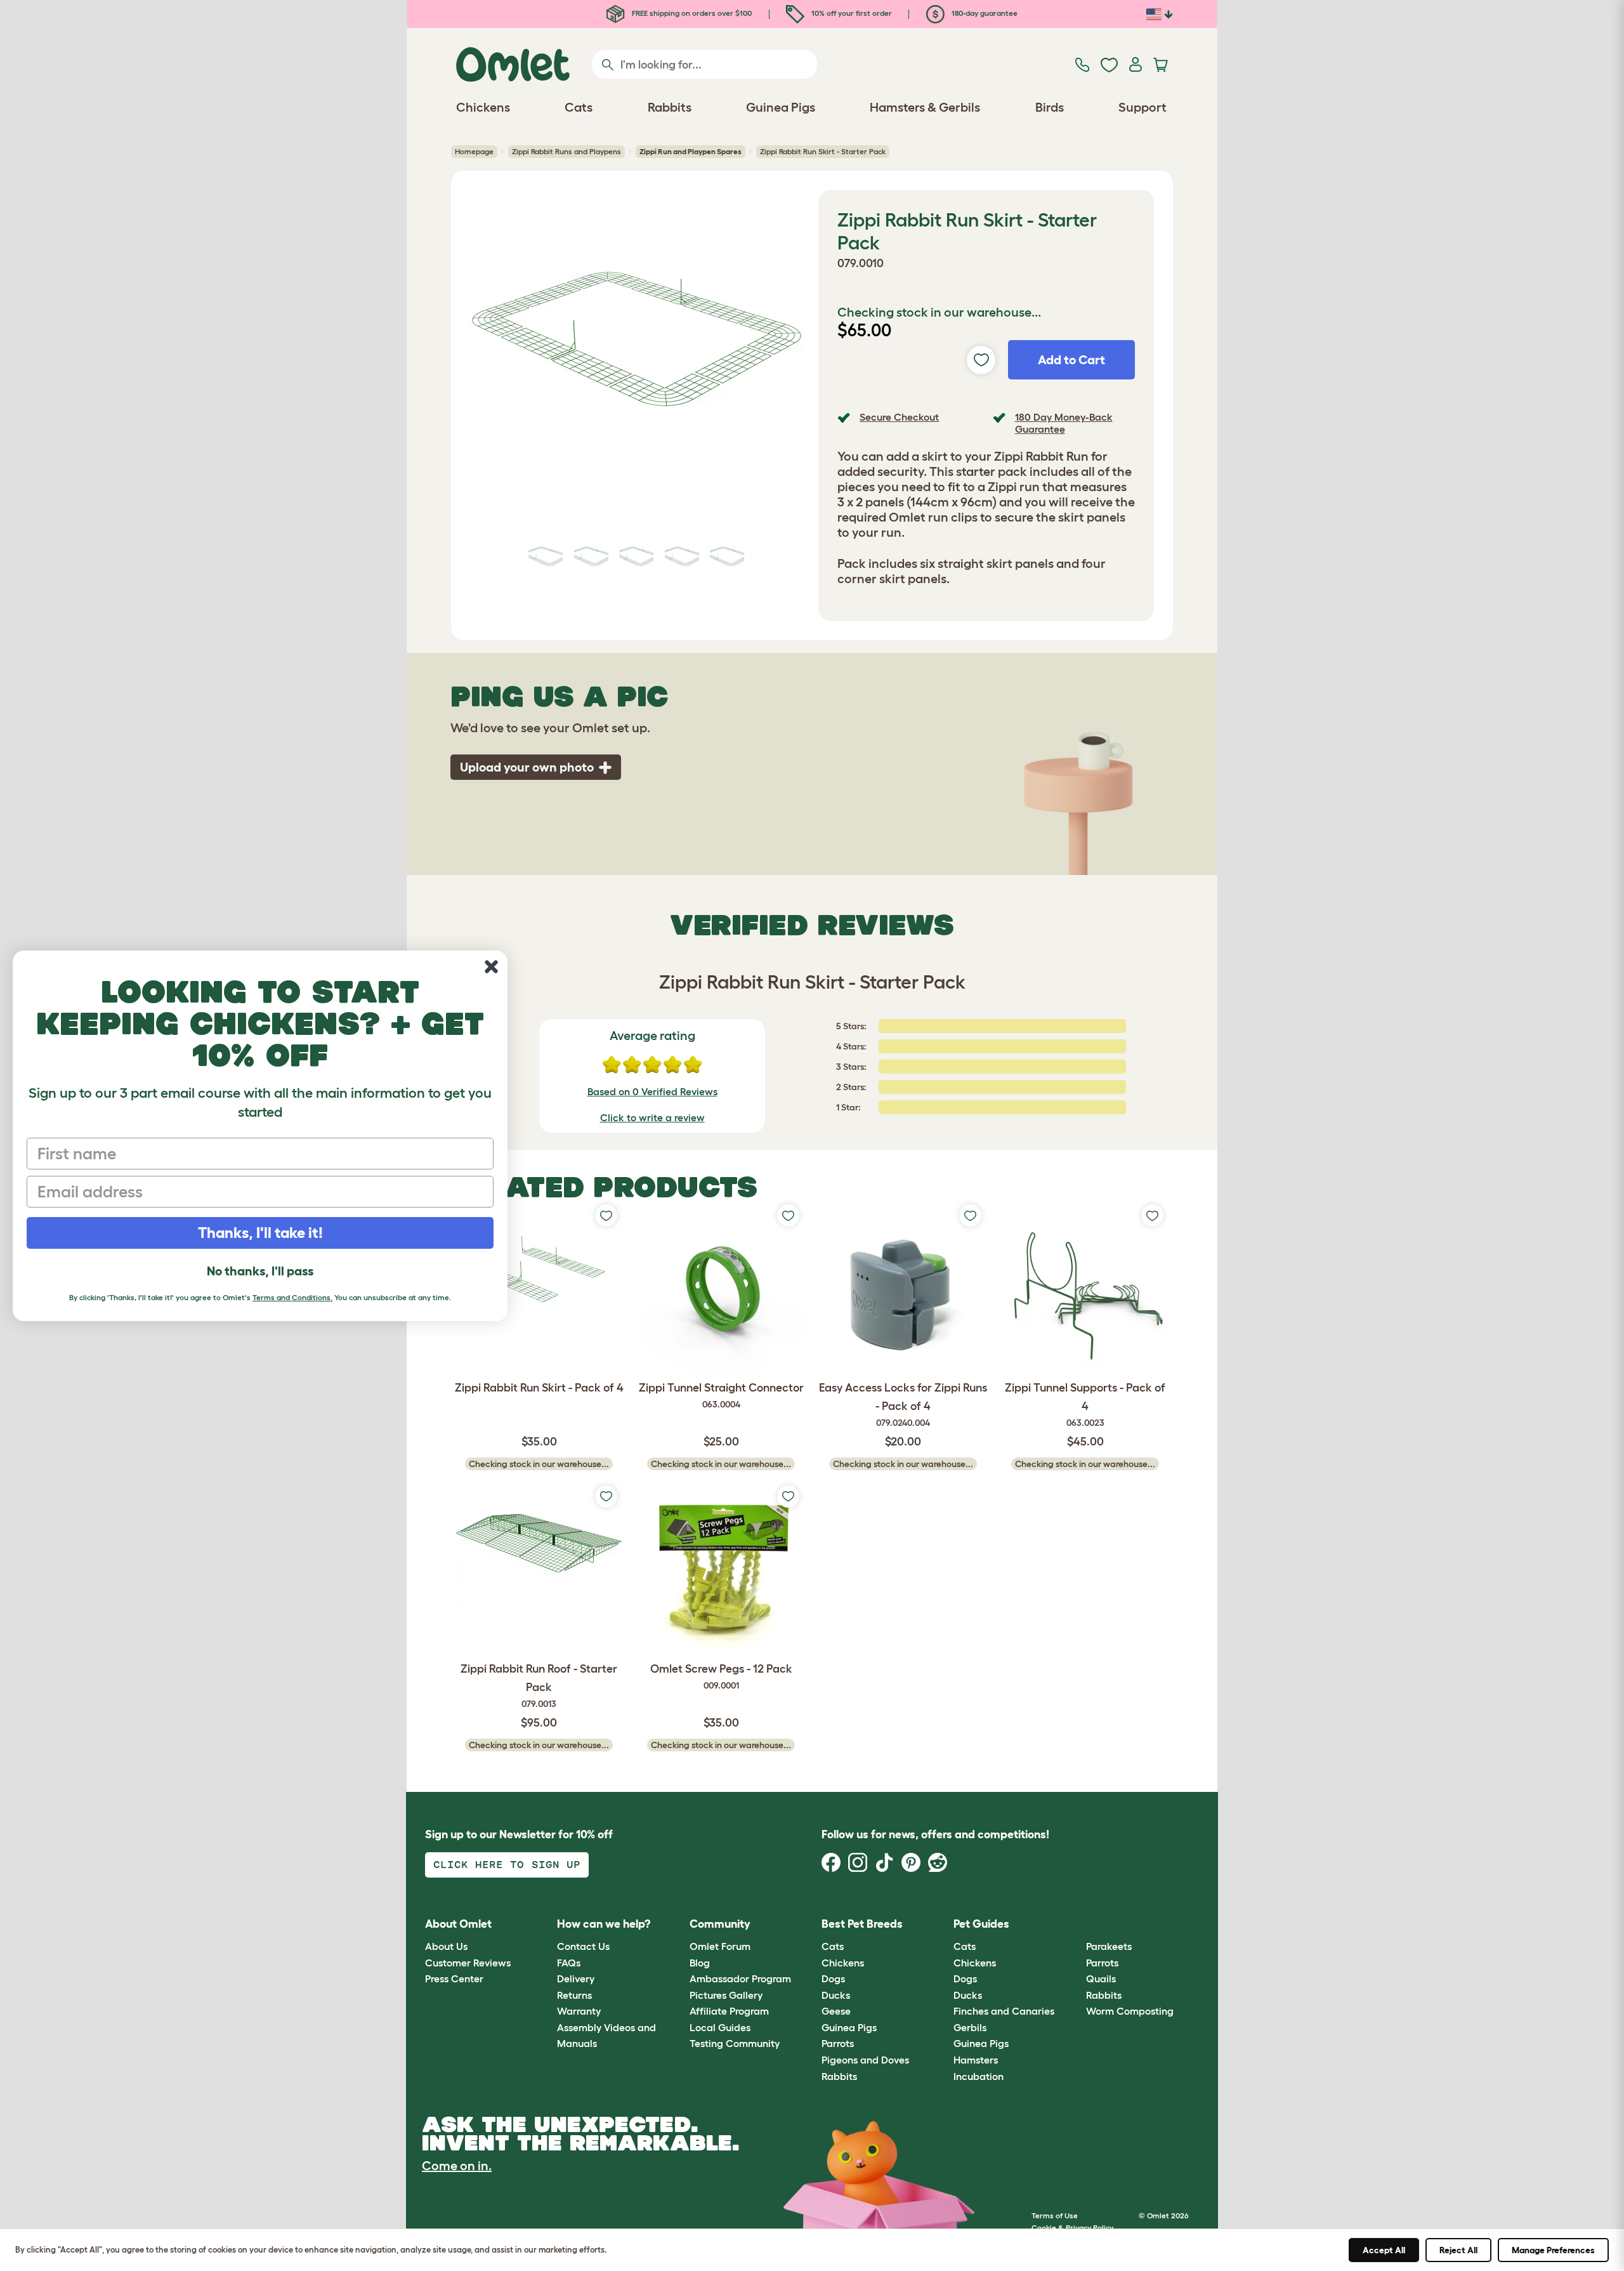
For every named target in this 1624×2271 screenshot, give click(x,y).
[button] (1076, 1924)
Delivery (576, 1978)
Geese (836, 2011)
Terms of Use (1055, 2215)
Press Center (454, 1978)
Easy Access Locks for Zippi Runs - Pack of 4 (903, 1405)
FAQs (569, 1963)
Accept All (1384, 2250)
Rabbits (839, 2076)
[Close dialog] (491, 967)
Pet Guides (981, 1924)
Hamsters (976, 2060)
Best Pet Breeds (862, 1924)
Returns (574, 1995)
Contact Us (583, 1946)
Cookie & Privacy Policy (1072, 2228)
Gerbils (970, 2027)
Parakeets (1109, 1946)
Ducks (836, 1995)
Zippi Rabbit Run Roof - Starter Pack (539, 1686)
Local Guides (720, 2027)
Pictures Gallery (726, 1995)
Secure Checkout (899, 417)
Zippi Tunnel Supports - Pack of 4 (1085, 1405)
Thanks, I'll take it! (260, 1233)
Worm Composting (1130, 2011)
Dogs (833, 1978)
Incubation (979, 2076)
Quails (1101, 1978)
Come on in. (457, 2166)
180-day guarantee (984, 13)
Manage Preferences (1553, 2250)
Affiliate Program (729, 2011)
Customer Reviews (468, 1963)
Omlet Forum (720, 1946)
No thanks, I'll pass (260, 1271)
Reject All (1458, 2250)
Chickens (843, 1963)
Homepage (474, 151)
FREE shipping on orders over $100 (691, 13)
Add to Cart (1071, 360)
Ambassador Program (740, 1978)
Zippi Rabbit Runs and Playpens (566, 151)
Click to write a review (652, 1117)
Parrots (838, 2043)
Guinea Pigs (849, 2027)
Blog (700, 1963)
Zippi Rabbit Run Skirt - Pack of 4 (539, 1388)
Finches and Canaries (1004, 2011)
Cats (833, 1946)
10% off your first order (851, 13)
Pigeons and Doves (865, 2060)
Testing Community (735, 2043)
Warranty (579, 2011)
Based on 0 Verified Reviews (652, 1091)
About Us (446, 1946)
